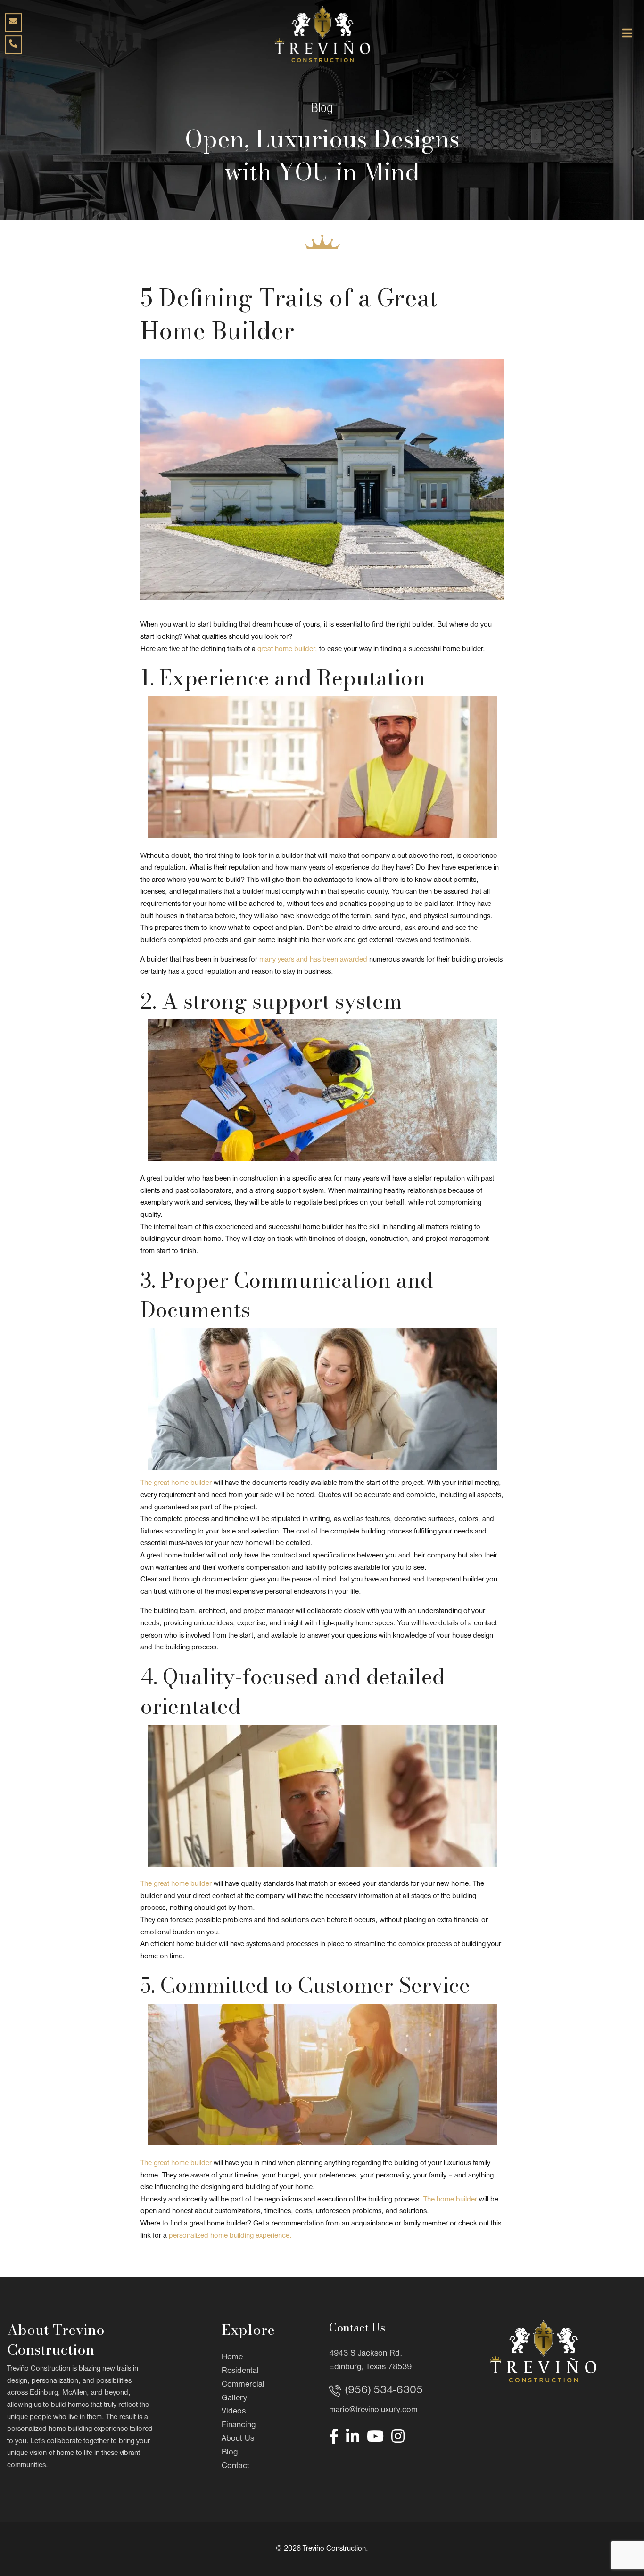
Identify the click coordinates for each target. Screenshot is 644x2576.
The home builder (450, 2200)
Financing (239, 2425)
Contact (235, 2466)
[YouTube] (375, 2436)
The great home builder (176, 1483)
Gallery (234, 2398)
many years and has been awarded (313, 960)
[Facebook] (334, 2436)
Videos (234, 2411)
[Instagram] (398, 2436)
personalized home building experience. (230, 2236)
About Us (238, 2439)
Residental (240, 2371)
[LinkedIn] (353, 2436)
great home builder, (287, 649)
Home (232, 2357)
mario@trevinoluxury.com (373, 2410)
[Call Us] (13, 45)
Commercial (243, 2384)
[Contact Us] (13, 22)
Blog (230, 2452)
